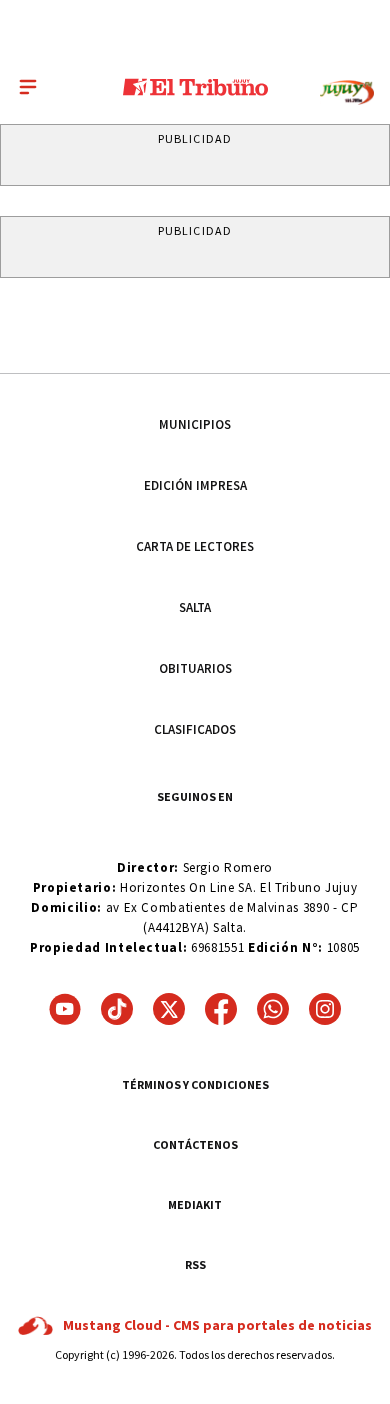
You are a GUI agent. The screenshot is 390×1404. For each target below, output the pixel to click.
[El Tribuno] (195, 87)
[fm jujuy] (347, 92)
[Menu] (28, 87)
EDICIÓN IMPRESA (195, 485)
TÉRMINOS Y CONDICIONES (195, 1084)
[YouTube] (65, 1009)
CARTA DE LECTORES (195, 546)
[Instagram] (325, 1009)
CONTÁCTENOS (195, 1144)
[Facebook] (221, 1009)
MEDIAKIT (195, 1204)
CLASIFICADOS (195, 729)
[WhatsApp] (273, 1009)
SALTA (195, 607)
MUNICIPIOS (195, 424)
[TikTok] (117, 1009)
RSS (195, 1264)
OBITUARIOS (195, 668)
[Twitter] (169, 1009)
